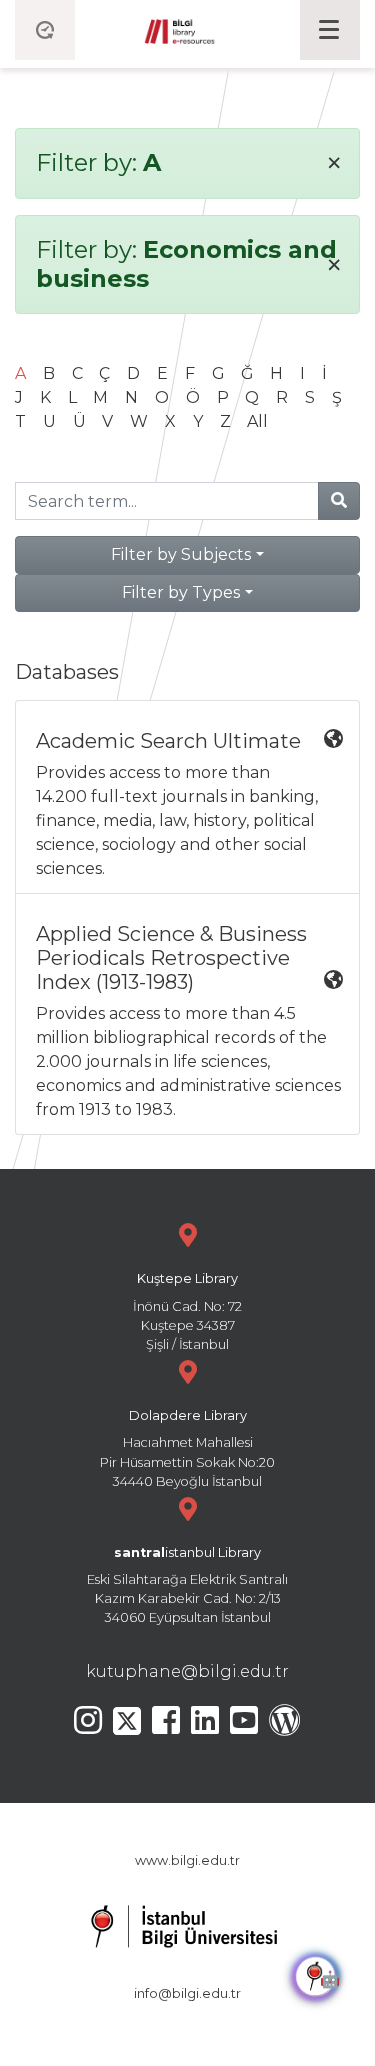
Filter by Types (181, 592)
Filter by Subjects (181, 554)
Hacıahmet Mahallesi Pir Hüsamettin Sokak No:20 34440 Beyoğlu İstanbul (187, 1448)
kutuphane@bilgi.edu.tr (187, 1671)
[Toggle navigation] (330, 30)
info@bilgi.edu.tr (187, 1993)
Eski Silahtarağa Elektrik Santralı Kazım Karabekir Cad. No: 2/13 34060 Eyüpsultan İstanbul (187, 1585)
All (257, 421)
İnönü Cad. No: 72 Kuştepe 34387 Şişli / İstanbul (187, 1311)
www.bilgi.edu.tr (187, 1860)
